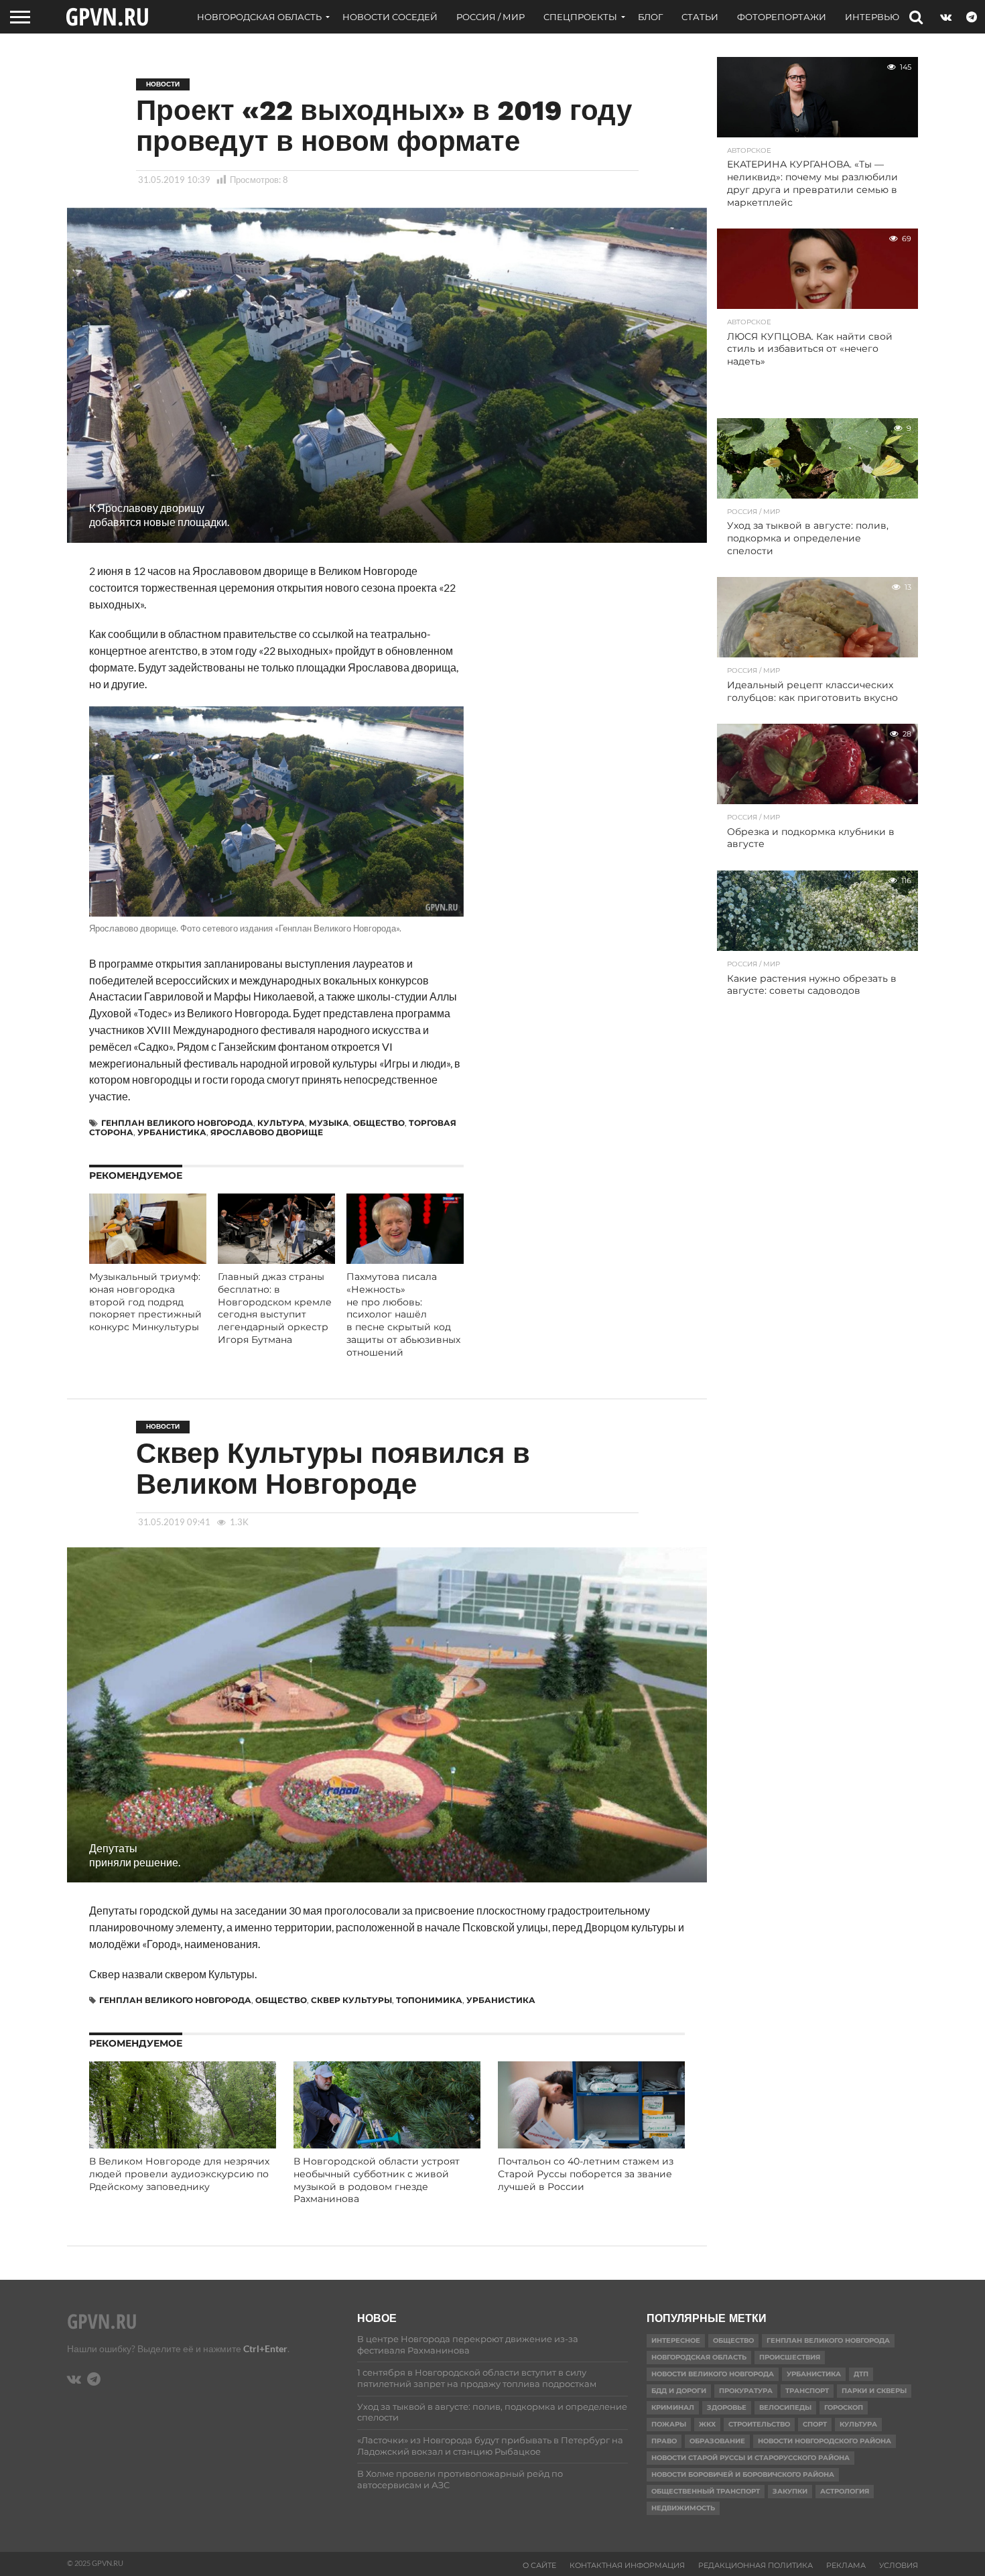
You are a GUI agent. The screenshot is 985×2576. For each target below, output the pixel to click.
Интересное (676, 2340)
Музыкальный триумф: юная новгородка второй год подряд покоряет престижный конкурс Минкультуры (145, 1302)
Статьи (700, 17)
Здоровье (727, 2407)
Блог (650, 17)
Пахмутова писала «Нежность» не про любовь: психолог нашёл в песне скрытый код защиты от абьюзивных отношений (403, 1314)
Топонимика (429, 2000)
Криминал (673, 2407)
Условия (899, 2565)
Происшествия (790, 2357)
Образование (717, 2441)
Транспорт (807, 2391)
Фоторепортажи (782, 17)
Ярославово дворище (267, 1132)
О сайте (539, 2565)
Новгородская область (259, 17)
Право (664, 2441)
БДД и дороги (679, 2391)
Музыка (329, 1123)
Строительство (759, 2424)
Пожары (669, 2424)
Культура (281, 1123)
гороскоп (844, 2407)
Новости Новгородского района (825, 2441)
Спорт (815, 2424)
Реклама (846, 2565)
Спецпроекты (580, 17)
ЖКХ (707, 2424)
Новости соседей (390, 17)
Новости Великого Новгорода (713, 2374)
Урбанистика (172, 1132)
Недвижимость (683, 2508)
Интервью (872, 17)
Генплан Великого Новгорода (177, 1123)
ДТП (861, 2374)
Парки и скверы (874, 2391)
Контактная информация (627, 2565)
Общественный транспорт (706, 2491)
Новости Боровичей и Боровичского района (743, 2474)
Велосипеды (785, 2407)
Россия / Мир (490, 17)
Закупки (790, 2491)
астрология (845, 2491)
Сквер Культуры (351, 2000)
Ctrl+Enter (265, 2348)
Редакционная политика (756, 2565)
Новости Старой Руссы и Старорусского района (750, 2458)
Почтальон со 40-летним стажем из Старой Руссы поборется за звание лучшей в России (586, 2174)
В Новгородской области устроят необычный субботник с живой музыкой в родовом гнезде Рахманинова (377, 2180)
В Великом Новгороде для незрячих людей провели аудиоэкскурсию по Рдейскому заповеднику (179, 2174)
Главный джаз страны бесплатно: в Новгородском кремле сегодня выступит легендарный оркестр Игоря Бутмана (275, 1308)
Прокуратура (746, 2391)
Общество (379, 1123)
